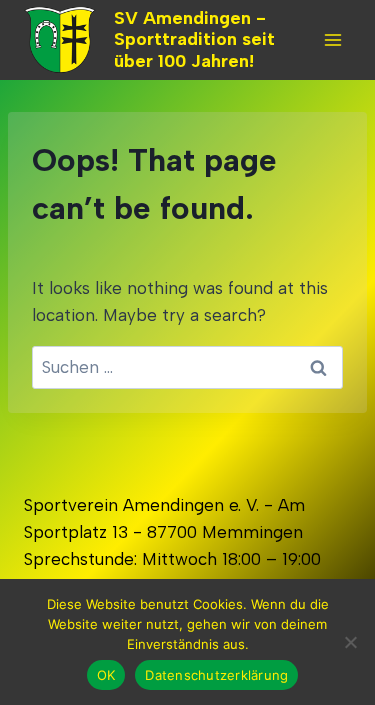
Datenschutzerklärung (216, 675)
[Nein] (350, 642)
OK (106, 675)
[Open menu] (332, 39)
